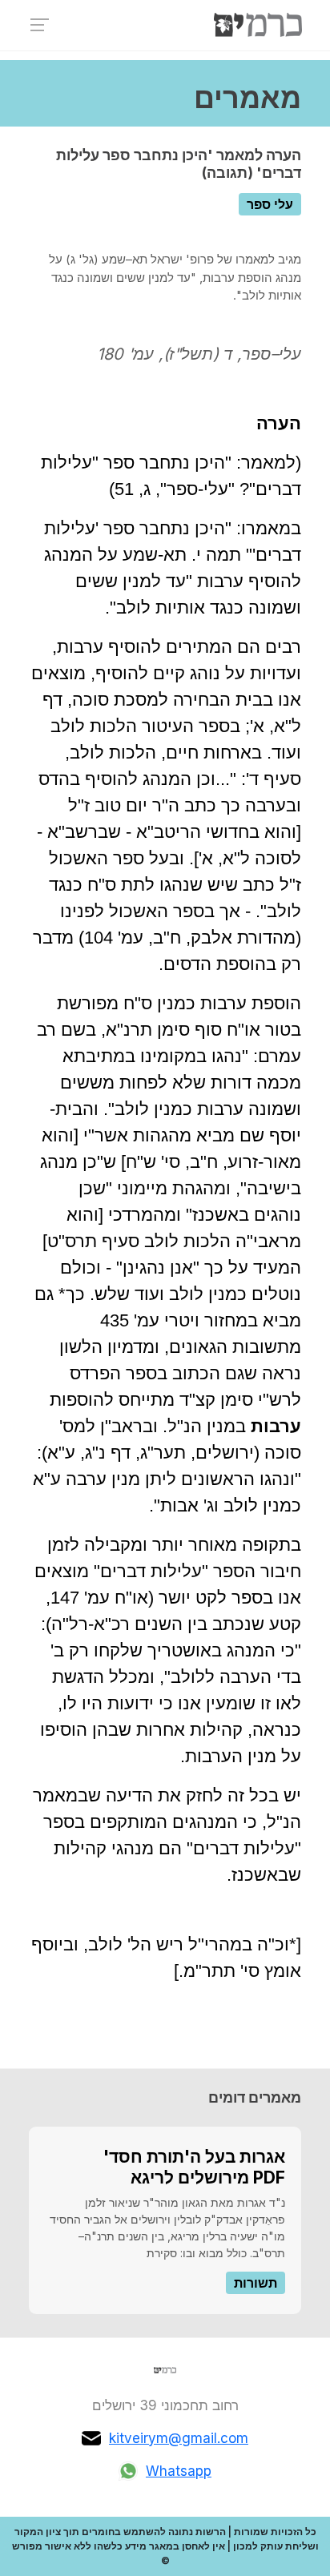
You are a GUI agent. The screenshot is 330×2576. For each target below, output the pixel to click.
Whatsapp (179, 2471)
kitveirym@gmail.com (179, 2438)
